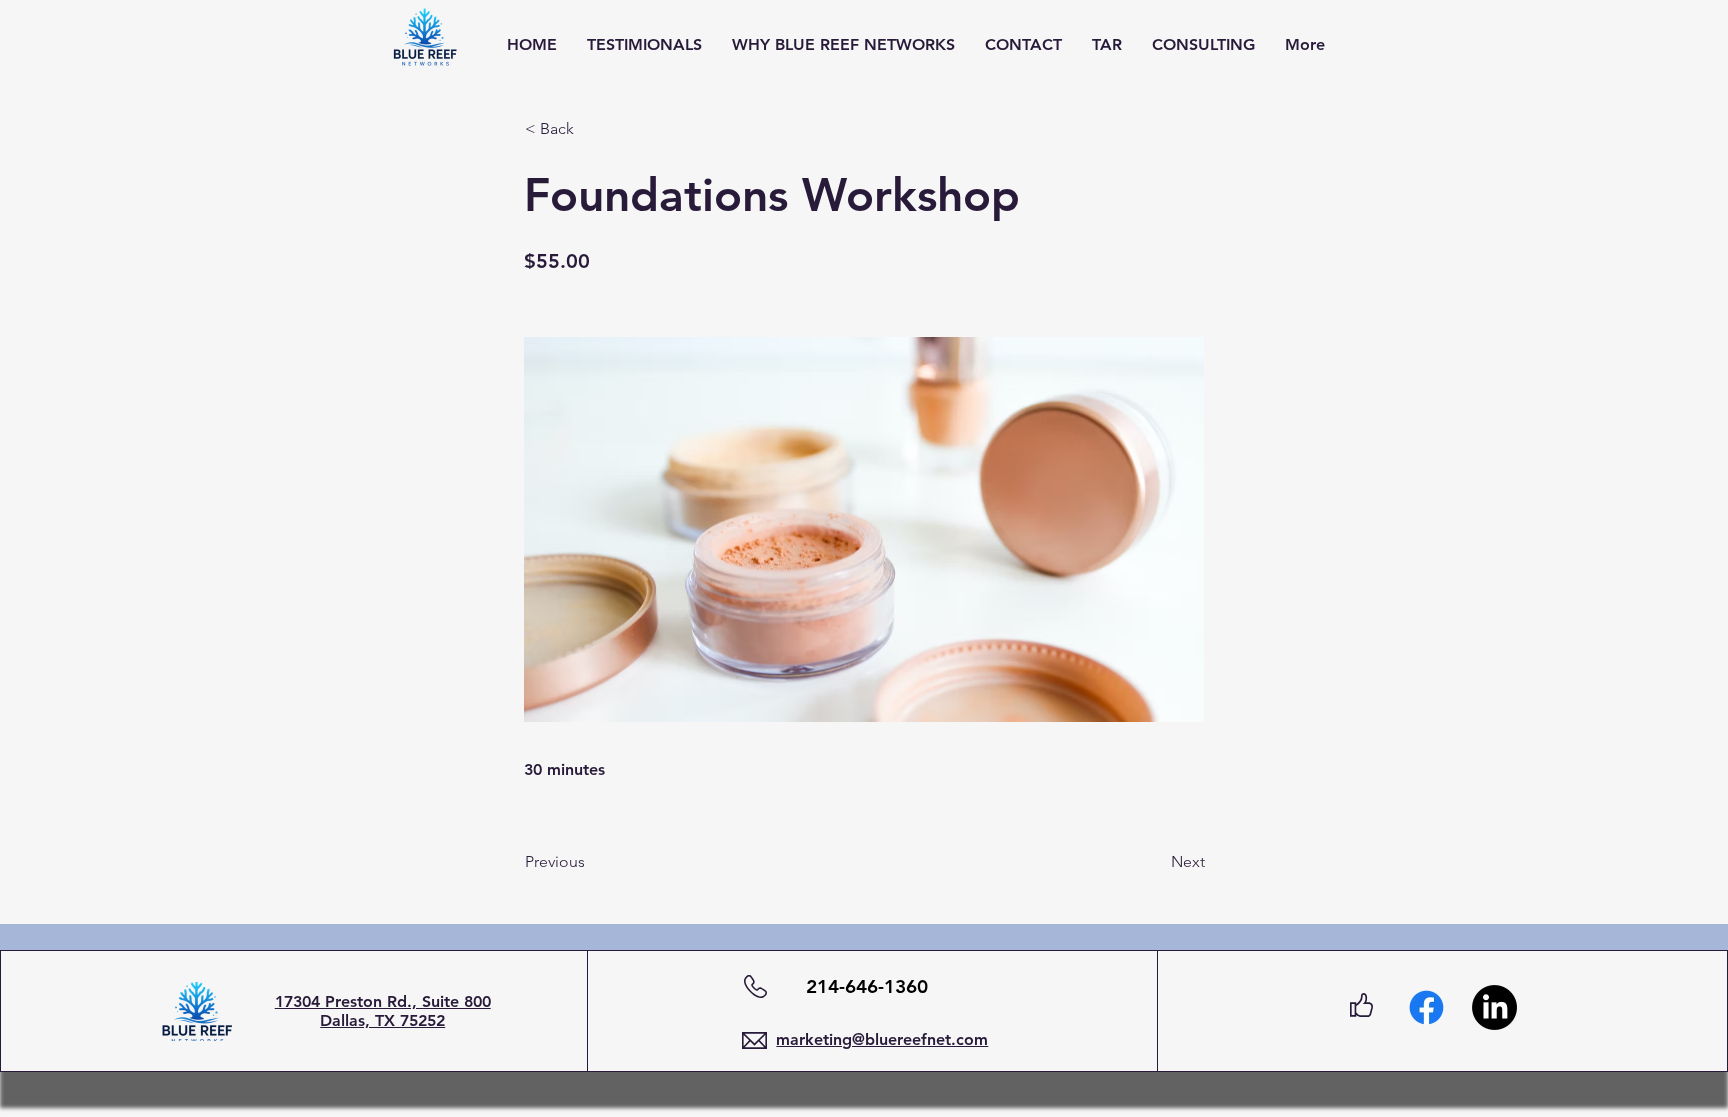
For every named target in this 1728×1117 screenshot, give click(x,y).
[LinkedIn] (1494, 1007)
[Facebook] (1426, 1007)
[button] (591, 129)
